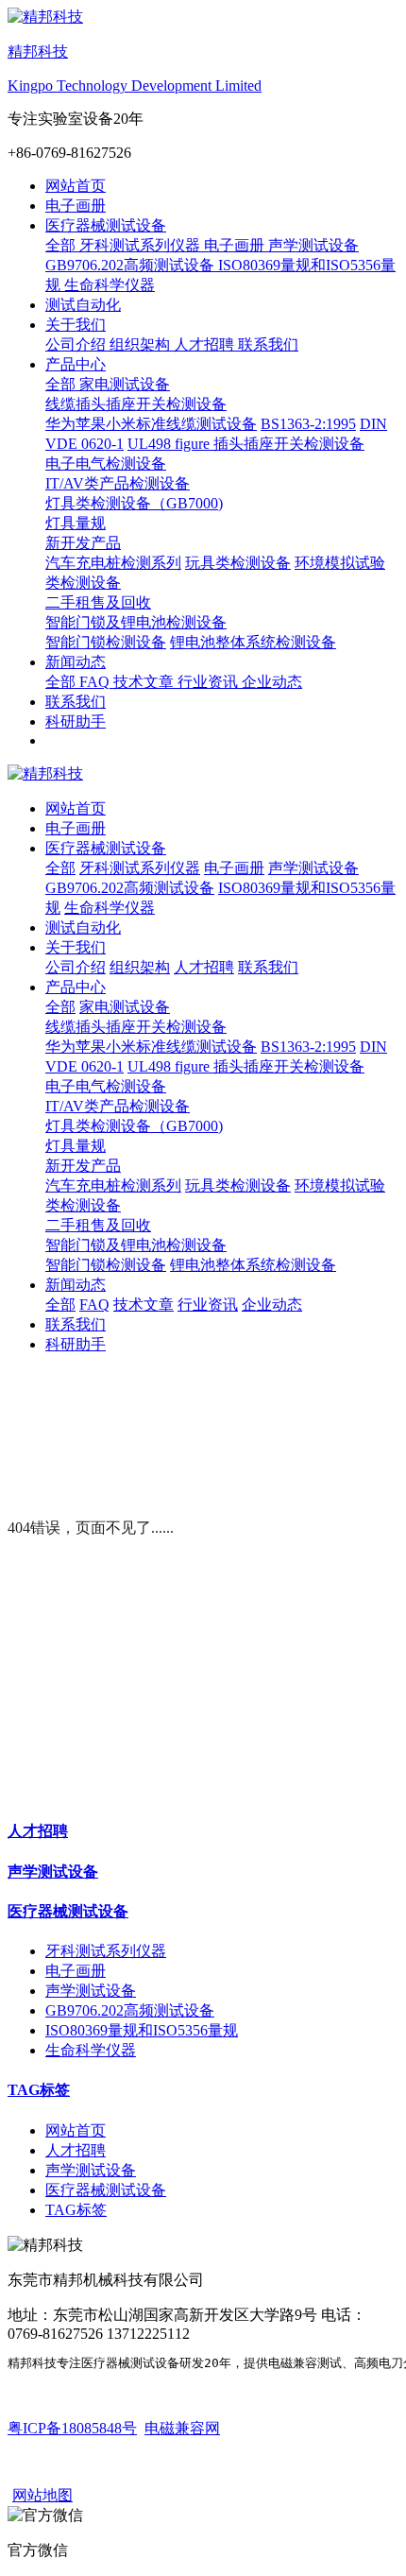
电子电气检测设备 (106, 1086)
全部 (62, 245)
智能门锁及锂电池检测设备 (136, 1245)
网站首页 (76, 186)
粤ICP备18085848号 (72, 2428)
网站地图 (42, 2495)
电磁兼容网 (182, 2428)
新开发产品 (83, 1166)
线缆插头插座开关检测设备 (136, 1027)
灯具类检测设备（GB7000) (134, 1126)
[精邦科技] (203, 774)
